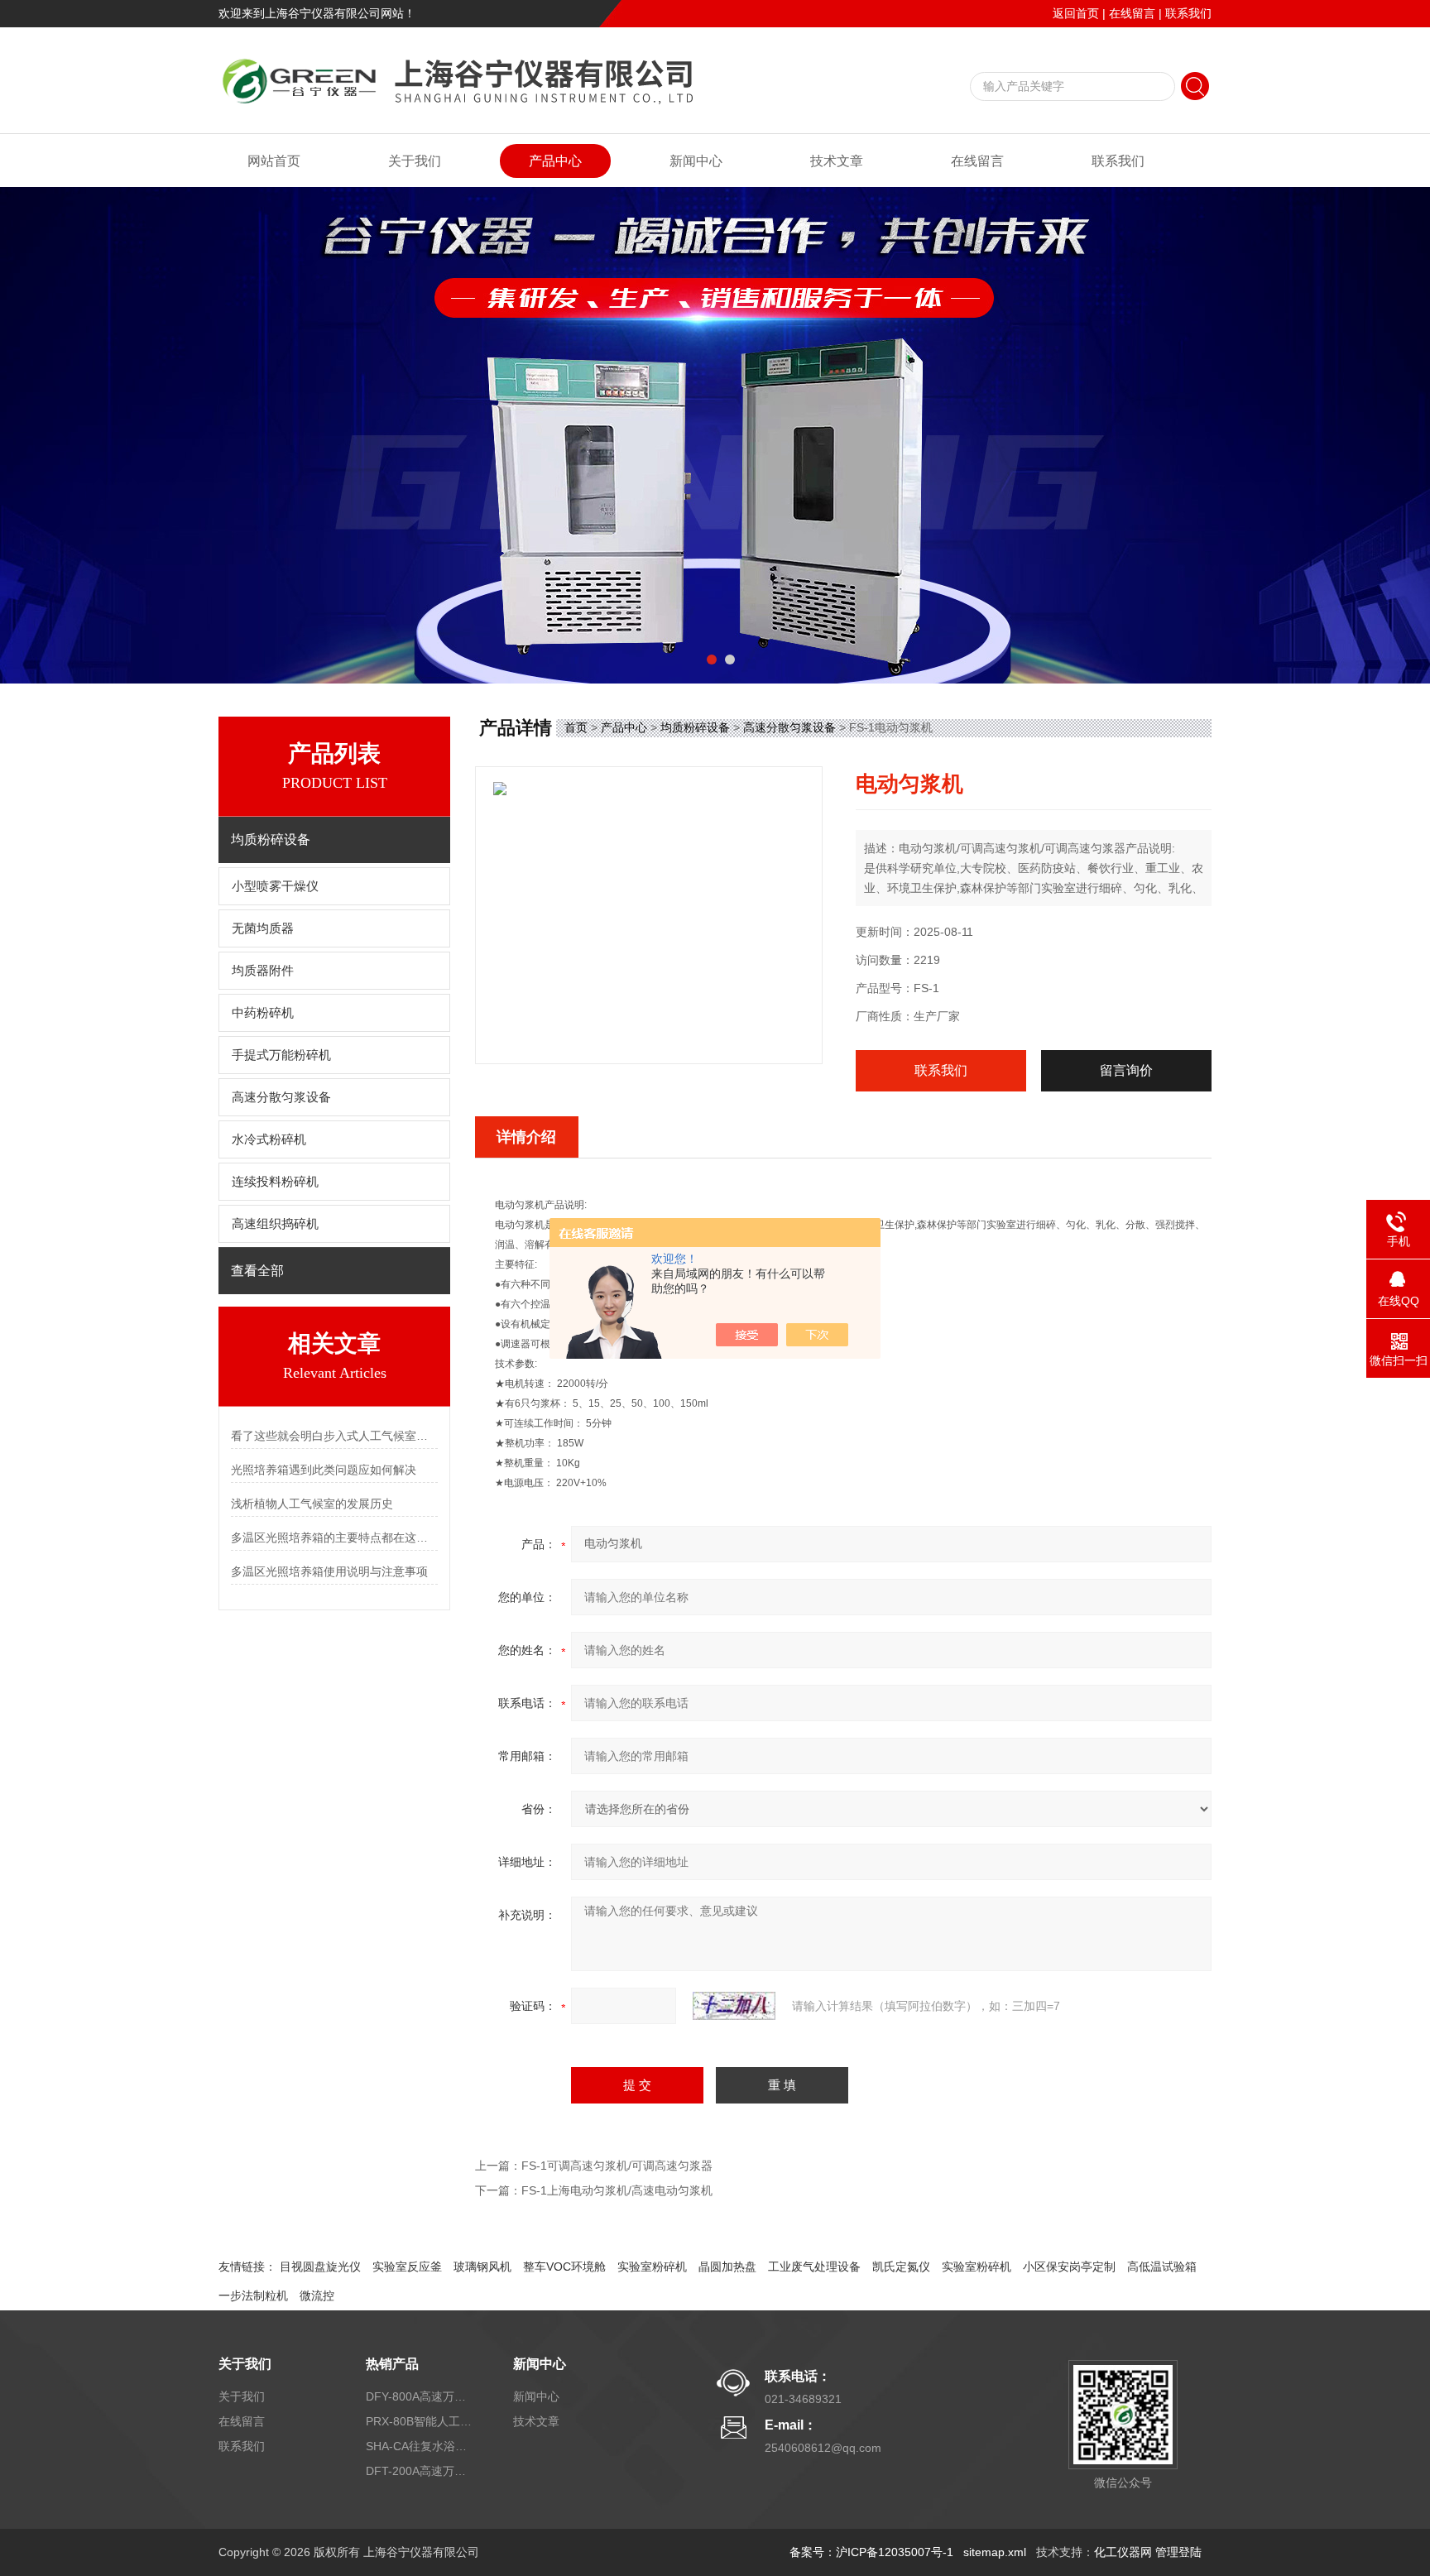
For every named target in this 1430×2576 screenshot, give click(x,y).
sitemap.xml (995, 2552)
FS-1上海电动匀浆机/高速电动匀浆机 (617, 2190)
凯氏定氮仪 (901, 2267)
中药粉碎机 (263, 1013)
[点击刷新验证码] (734, 2006)
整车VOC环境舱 (564, 2267)
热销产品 (392, 2364)
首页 (576, 727)
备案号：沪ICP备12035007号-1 (871, 2552)
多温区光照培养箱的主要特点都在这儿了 (334, 1537)
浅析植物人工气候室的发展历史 (312, 1504)
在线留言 (1132, 13)
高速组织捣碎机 (275, 1224)
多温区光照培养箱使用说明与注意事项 (329, 1571)
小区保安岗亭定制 (1069, 2267)
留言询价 (1126, 1070)
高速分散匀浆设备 (281, 1097)
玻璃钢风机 (482, 2267)
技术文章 (837, 161)
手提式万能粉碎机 (281, 1055)
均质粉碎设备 (695, 727)
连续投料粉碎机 (275, 1182)
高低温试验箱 (1162, 2267)
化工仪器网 (1123, 2552)
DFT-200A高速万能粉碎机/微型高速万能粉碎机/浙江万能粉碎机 (420, 2471)
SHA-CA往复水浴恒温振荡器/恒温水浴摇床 (420, 2446)
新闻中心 (696, 161)
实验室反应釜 (407, 2267)
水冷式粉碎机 (269, 1139)
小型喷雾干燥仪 (275, 886)
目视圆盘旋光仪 (320, 2267)
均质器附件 (263, 971)
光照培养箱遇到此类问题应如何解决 (324, 1470)
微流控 (317, 2295)
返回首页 (1076, 13)
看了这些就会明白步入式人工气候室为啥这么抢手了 (334, 1436)
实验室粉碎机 (652, 2267)
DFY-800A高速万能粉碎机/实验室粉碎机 (420, 2396)
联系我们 (1188, 13)
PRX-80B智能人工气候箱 (420, 2421)
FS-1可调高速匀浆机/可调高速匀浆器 (617, 2166)
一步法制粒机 (253, 2295)
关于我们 (415, 161)
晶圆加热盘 (727, 2267)
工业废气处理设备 (814, 2267)
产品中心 (555, 161)
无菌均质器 (263, 928)
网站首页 (274, 161)
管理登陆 (1178, 2552)
